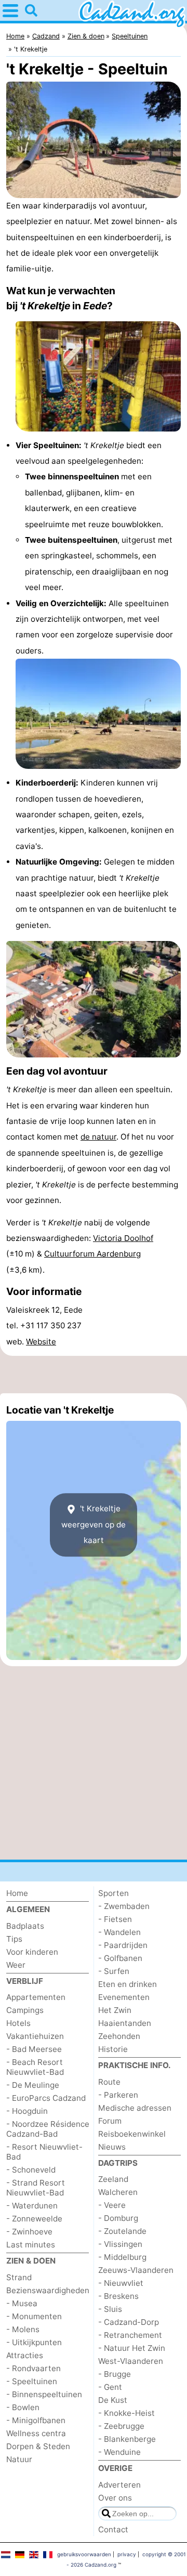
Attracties (25, 2355)
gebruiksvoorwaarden (84, 2554)
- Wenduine (119, 2452)
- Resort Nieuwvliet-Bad (44, 2152)
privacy (127, 2554)
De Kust (113, 2400)
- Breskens (118, 2296)
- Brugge (115, 2374)
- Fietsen (115, 1919)
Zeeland (113, 2179)
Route (109, 2082)
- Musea (22, 2303)
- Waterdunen (32, 2206)
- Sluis (110, 2309)
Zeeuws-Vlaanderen (136, 2270)
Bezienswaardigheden (48, 2290)
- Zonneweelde (34, 2219)
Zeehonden (119, 2036)
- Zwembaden (124, 1906)
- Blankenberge (127, 2439)
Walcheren (118, 2192)
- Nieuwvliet (121, 2283)
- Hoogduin (27, 2111)
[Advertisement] (94, 1375)
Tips (14, 1939)
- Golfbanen (120, 1958)
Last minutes (31, 2245)
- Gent (110, 2387)
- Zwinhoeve (29, 2232)
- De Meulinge (33, 2085)
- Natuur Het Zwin (132, 2348)
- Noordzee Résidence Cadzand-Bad (48, 2129)
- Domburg (118, 2218)
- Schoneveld (31, 2170)
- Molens (23, 2329)
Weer (16, 1965)
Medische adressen (135, 2108)
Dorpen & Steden (38, 2446)
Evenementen (124, 1997)
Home (17, 1893)
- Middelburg (122, 2257)
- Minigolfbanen (36, 2420)
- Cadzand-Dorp (129, 2322)
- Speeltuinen (32, 2381)
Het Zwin (115, 2010)
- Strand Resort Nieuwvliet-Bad (36, 2188)
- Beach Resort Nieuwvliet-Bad (35, 2067)
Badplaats (25, 1926)
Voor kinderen (32, 1952)
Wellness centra (36, 2433)
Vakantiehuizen (35, 2036)
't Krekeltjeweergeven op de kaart (94, 1524)
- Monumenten (34, 2316)
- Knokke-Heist (126, 2413)
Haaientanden (125, 2023)
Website (41, 1342)
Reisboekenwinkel (132, 2134)
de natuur (98, 1137)
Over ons (115, 2498)
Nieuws (112, 2147)
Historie (113, 2049)
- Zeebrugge (121, 2426)
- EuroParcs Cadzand (46, 2098)
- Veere (112, 2205)
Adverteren (119, 2485)
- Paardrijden (123, 1945)
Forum (110, 2121)
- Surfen (114, 1971)
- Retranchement (130, 2335)
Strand (19, 2277)
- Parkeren (118, 2095)
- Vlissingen (120, 2244)
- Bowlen (23, 2407)
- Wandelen (119, 1932)
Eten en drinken (128, 1984)
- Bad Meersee (34, 2049)
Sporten (113, 1893)
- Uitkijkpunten (34, 2342)
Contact (113, 2529)
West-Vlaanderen (131, 2361)
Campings (25, 2010)
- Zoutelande (122, 2231)
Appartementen (36, 1997)
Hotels (18, 2023)
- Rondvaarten (34, 2368)
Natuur (19, 2459)
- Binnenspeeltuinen (44, 2394)
